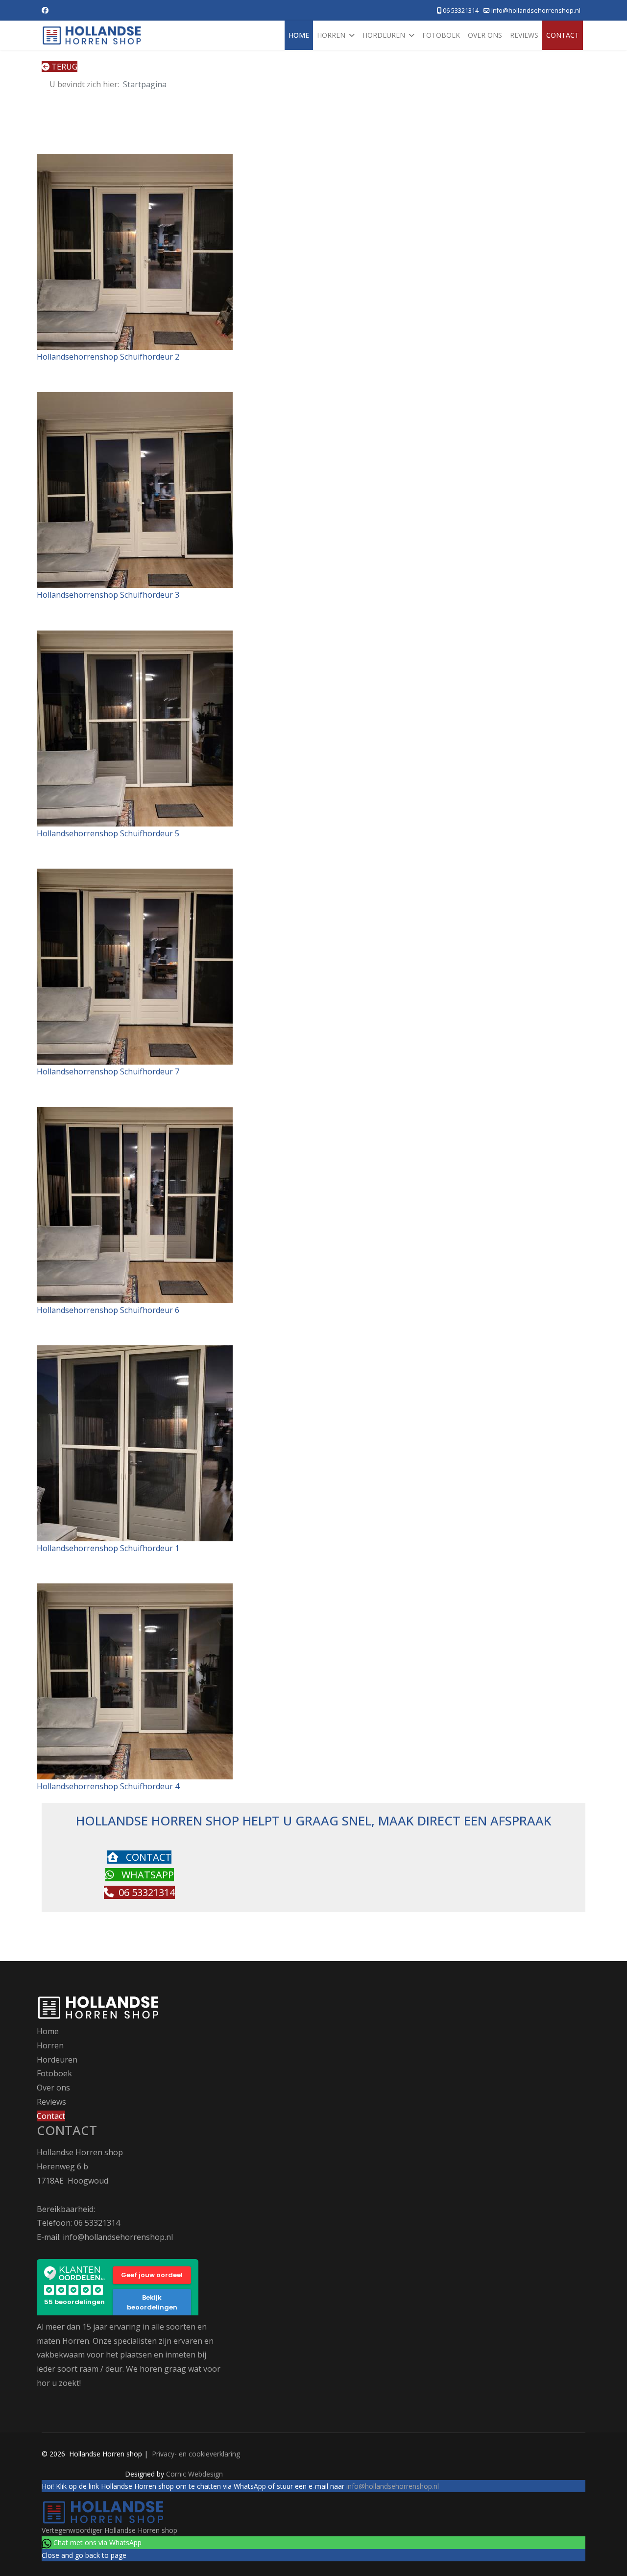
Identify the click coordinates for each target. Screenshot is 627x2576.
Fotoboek (441, 35)
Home (299, 35)
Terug (63, 67)
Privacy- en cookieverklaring (195, 2454)
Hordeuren (384, 35)
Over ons (485, 35)
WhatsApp (146, 1875)
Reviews (524, 35)
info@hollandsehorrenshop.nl (536, 11)
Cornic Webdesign (194, 2474)
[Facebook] (45, 10)
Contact (563, 35)
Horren (331, 35)
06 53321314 (461, 11)
